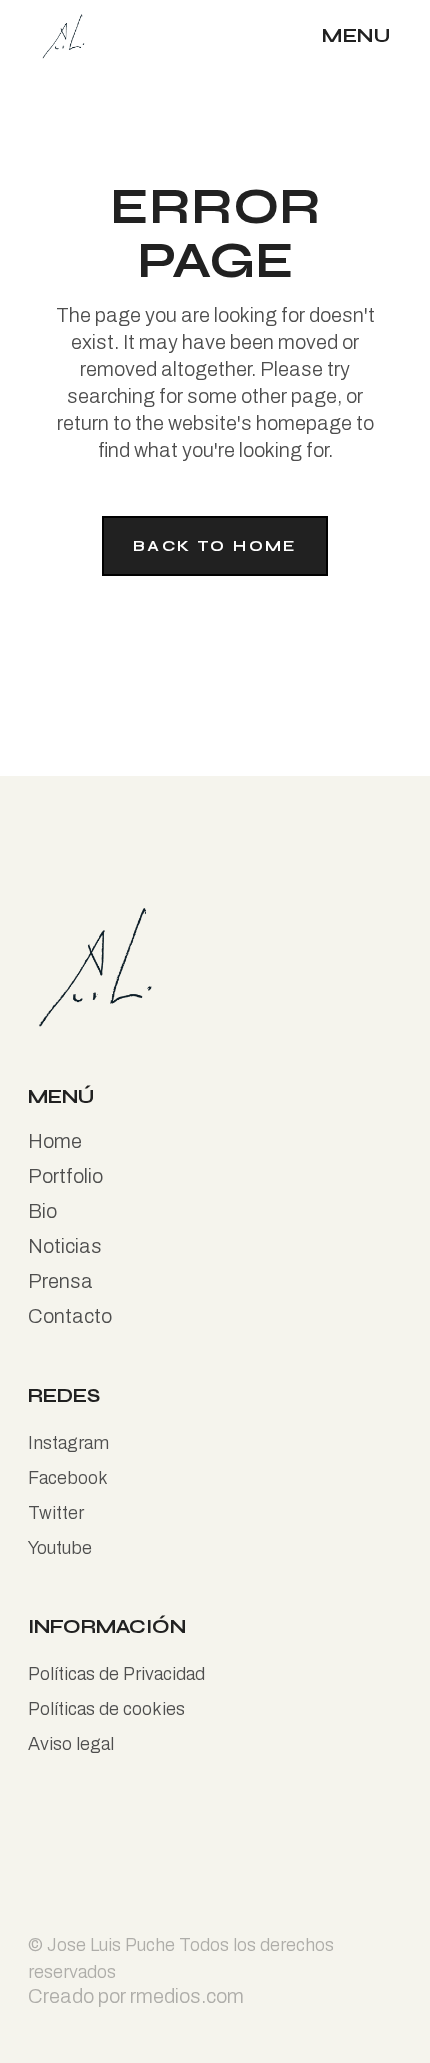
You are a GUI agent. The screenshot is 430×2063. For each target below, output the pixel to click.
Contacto (70, 1316)
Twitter (56, 1513)
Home (55, 1141)
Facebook (68, 1478)
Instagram (68, 1443)
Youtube (60, 1548)
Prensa (60, 1281)
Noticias (65, 1246)
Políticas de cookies (106, 1709)
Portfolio (65, 1176)
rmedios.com (187, 1996)
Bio (42, 1211)
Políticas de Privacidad (116, 1674)
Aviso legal (71, 1744)
